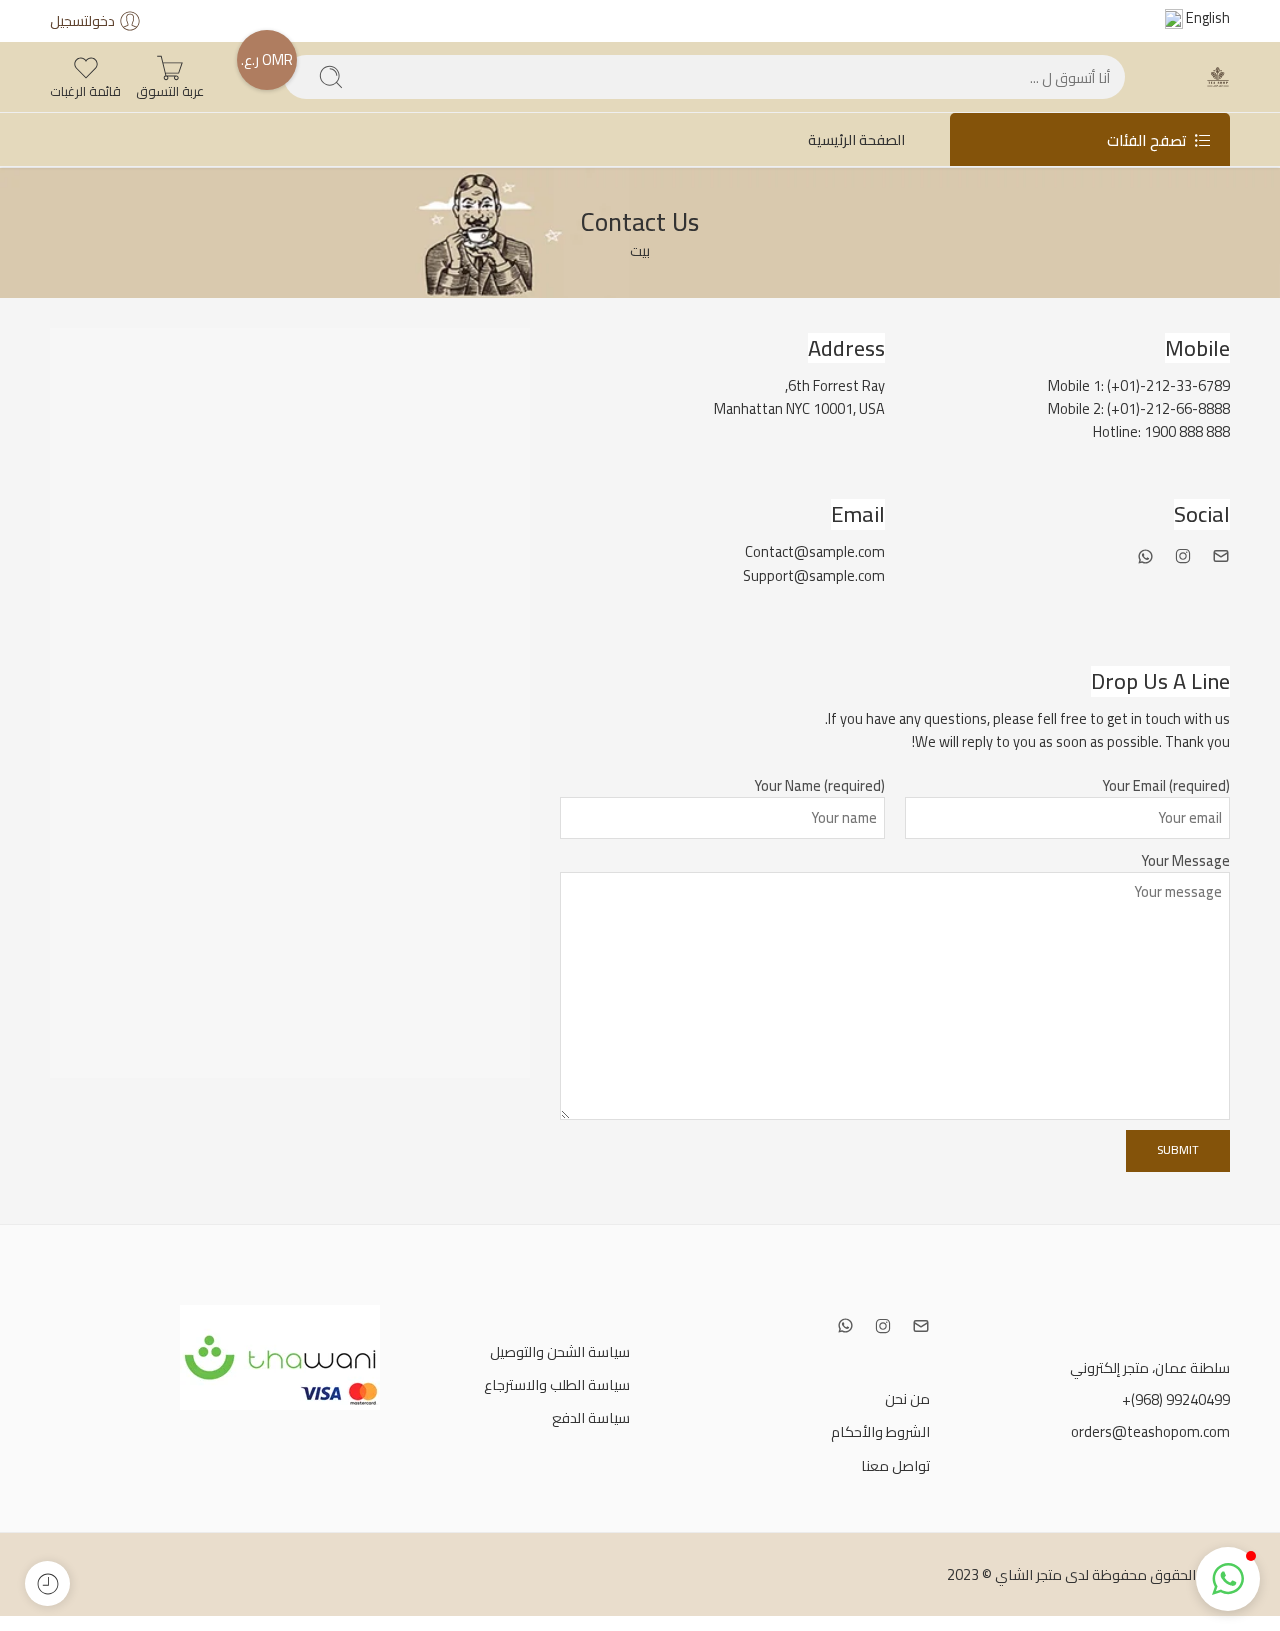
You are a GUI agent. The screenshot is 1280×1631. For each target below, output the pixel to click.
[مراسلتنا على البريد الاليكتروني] (1221, 556)
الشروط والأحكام (880, 1431)
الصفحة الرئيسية (856, 139)
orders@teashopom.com (1150, 1431)
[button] (1228, 1579)
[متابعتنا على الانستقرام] (1183, 556)
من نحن (907, 1398)
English (1206, 17)
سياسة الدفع (591, 1417)
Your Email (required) (1166, 785)
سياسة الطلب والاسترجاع (557, 1384)
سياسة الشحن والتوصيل (560, 1351)
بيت (640, 250)
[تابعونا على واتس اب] (1145, 556)
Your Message (1185, 861)
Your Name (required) (819, 785)
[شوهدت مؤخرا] (47, 1583)
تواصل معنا (895, 1465)
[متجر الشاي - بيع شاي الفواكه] (1217, 77)
